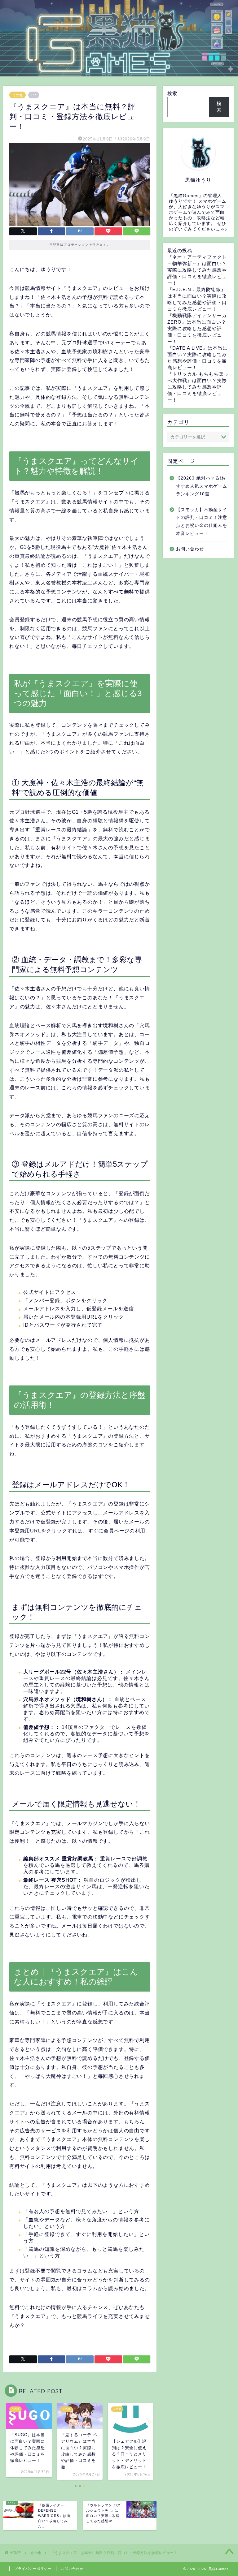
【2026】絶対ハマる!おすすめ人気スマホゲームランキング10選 (202, 486)
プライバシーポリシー (33, 2569)
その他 (18, 95)
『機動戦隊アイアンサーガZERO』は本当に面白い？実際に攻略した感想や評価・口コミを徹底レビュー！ (197, 328)
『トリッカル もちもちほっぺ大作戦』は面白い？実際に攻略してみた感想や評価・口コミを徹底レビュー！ (198, 387)
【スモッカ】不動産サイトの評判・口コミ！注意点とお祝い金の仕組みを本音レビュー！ (202, 522)
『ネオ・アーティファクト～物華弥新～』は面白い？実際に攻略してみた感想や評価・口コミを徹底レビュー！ (197, 270)
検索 (172, 93)
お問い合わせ (190, 549)
